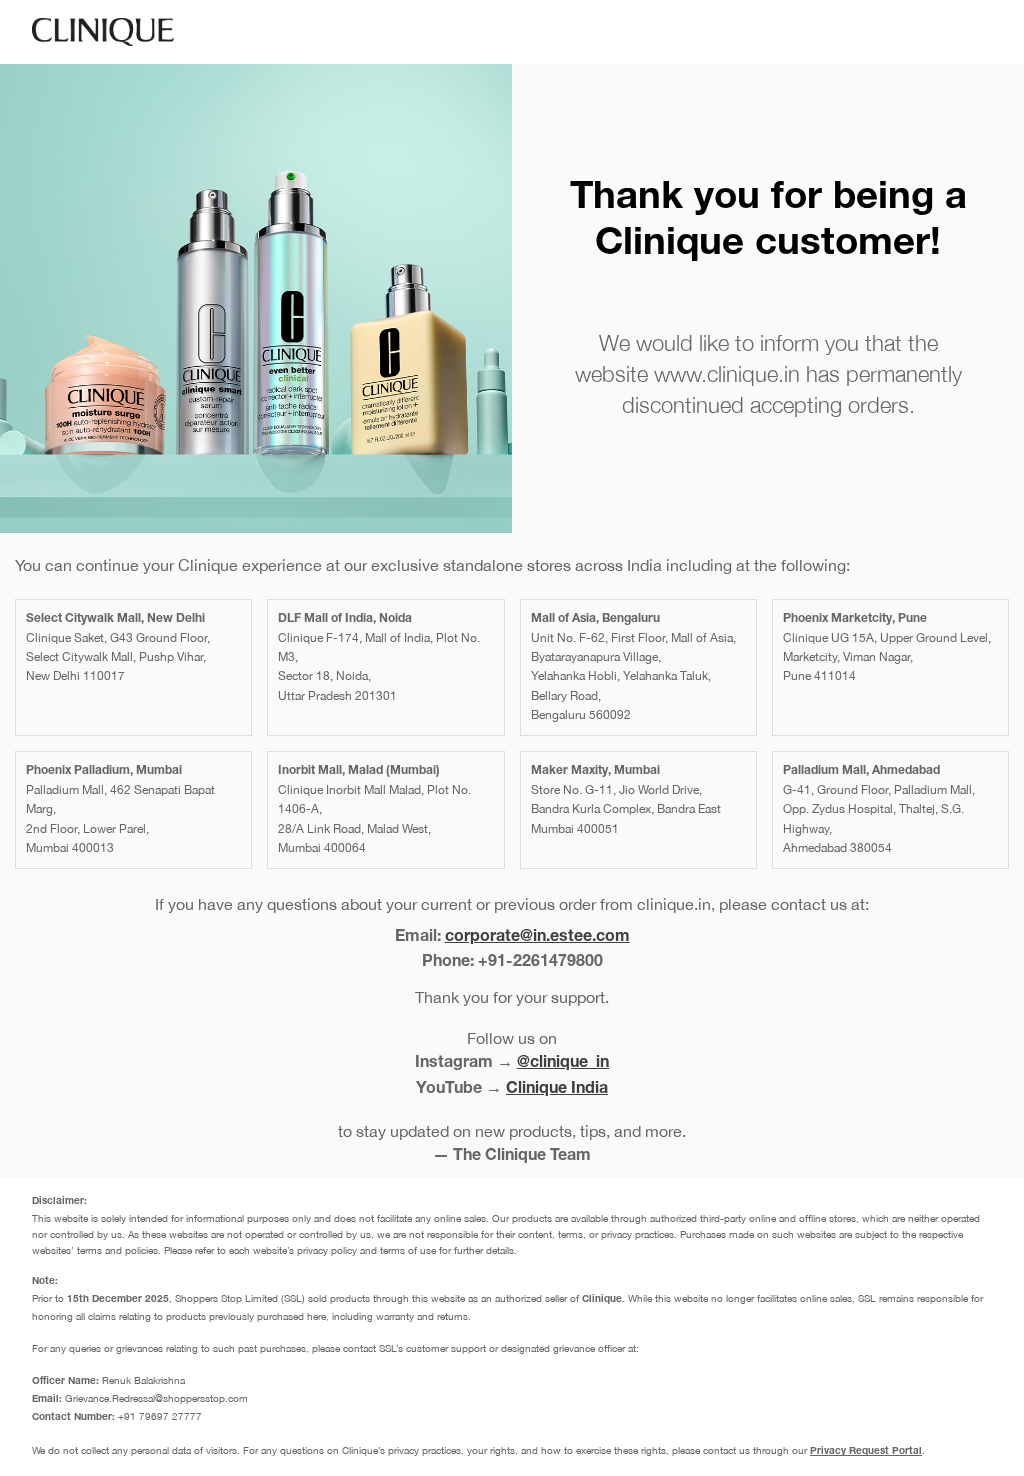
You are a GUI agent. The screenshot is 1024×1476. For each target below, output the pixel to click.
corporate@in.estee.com (537, 938)
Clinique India (557, 1090)
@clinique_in (563, 1064)
